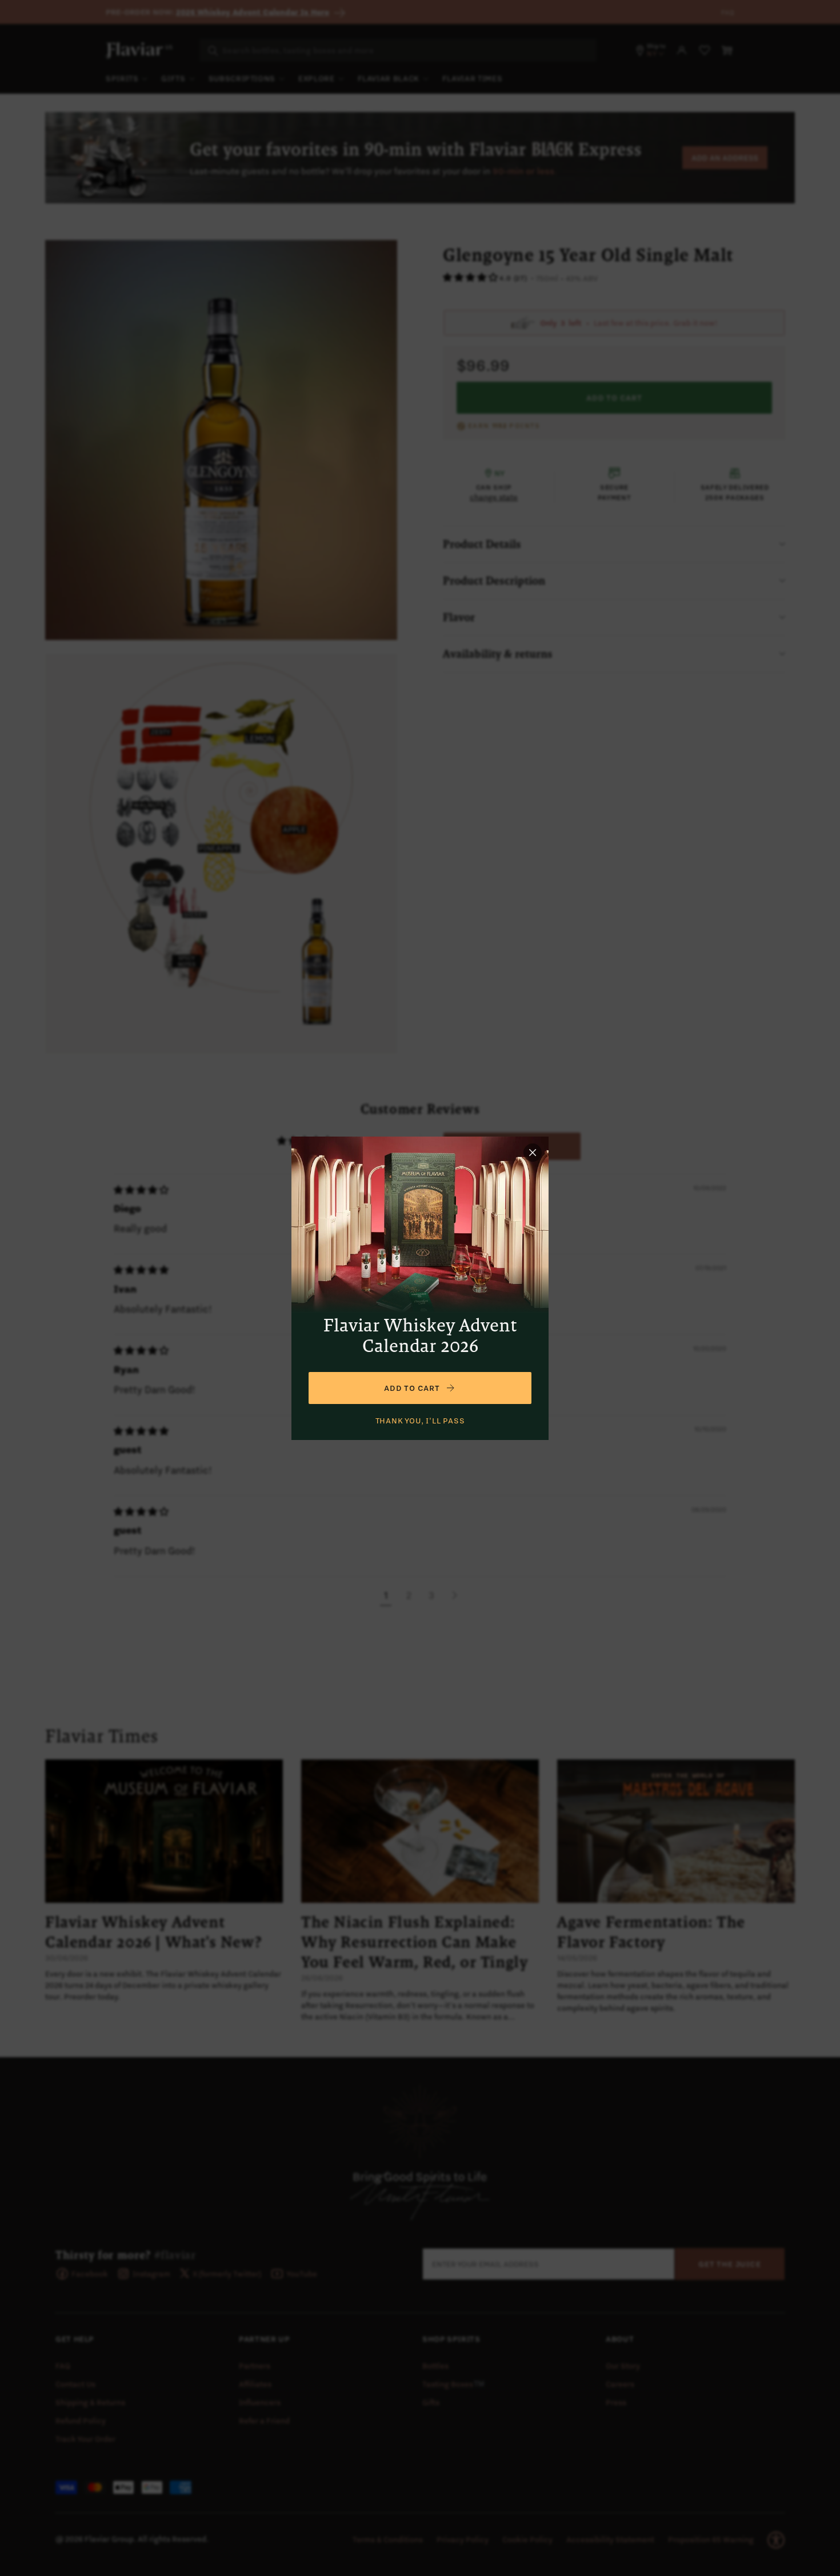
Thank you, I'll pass (420, 1421)
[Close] (533, 1153)
